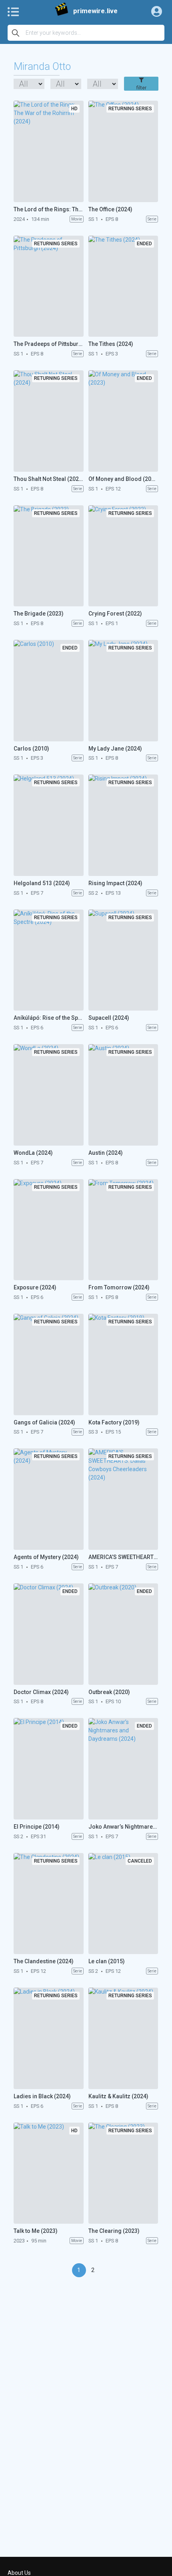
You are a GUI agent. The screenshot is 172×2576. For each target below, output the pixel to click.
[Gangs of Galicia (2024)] (49, 1364)
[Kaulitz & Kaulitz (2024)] (123, 2038)
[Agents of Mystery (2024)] (49, 1499)
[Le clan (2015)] (123, 1904)
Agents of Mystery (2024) (46, 1557)
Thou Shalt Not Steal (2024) (49, 479)
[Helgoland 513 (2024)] (49, 825)
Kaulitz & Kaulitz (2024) (118, 2096)
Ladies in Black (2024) (42, 2096)
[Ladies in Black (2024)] (49, 2038)
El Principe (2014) (37, 1827)
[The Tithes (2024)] (123, 286)
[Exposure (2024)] (49, 1230)
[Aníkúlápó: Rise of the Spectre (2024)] (49, 960)
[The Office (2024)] (123, 151)
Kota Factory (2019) (114, 1422)
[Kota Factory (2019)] (123, 1364)
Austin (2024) (106, 1153)
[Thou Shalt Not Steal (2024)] (49, 421)
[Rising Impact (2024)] (123, 825)
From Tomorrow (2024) (119, 1287)
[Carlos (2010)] (49, 691)
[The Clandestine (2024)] (49, 1904)
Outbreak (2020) (109, 1692)
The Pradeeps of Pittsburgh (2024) (49, 344)
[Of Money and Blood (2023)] (123, 421)
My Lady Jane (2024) (115, 749)
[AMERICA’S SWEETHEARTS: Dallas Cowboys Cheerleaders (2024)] (123, 1499)
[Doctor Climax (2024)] (49, 1634)
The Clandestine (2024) (44, 1961)
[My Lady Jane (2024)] (123, 691)
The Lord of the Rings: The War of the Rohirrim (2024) (49, 209)
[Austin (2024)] (123, 1095)
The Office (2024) (110, 209)
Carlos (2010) (31, 749)
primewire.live (95, 11)
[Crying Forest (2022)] (123, 556)
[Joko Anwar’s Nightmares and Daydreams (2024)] (123, 1769)
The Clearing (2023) (114, 2231)
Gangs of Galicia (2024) (44, 1422)
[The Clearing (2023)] (123, 2173)
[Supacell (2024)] (123, 960)
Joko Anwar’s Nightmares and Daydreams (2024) (123, 1827)
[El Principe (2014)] (49, 1769)
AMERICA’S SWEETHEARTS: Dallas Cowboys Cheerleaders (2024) (123, 1557)
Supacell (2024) (109, 1018)
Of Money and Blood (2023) (123, 479)
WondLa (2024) (33, 1153)
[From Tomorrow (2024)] (123, 1230)
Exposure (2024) (35, 1287)
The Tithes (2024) (111, 344)
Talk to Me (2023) (36, 2231)
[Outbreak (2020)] (123, 1634)
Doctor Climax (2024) (41, 1692)
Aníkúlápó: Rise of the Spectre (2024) (49, 1018)
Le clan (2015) (107, 1961)
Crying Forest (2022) (115, 614)
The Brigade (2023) (39, 614)
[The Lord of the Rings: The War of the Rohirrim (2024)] (49, 151)
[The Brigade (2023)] (49, 556)
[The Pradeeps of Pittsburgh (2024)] (49, 286)
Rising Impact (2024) (115, 883)
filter (141, 88)
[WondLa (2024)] (49, 1095)
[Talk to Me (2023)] (49, 2173)
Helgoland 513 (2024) (42, 883)
